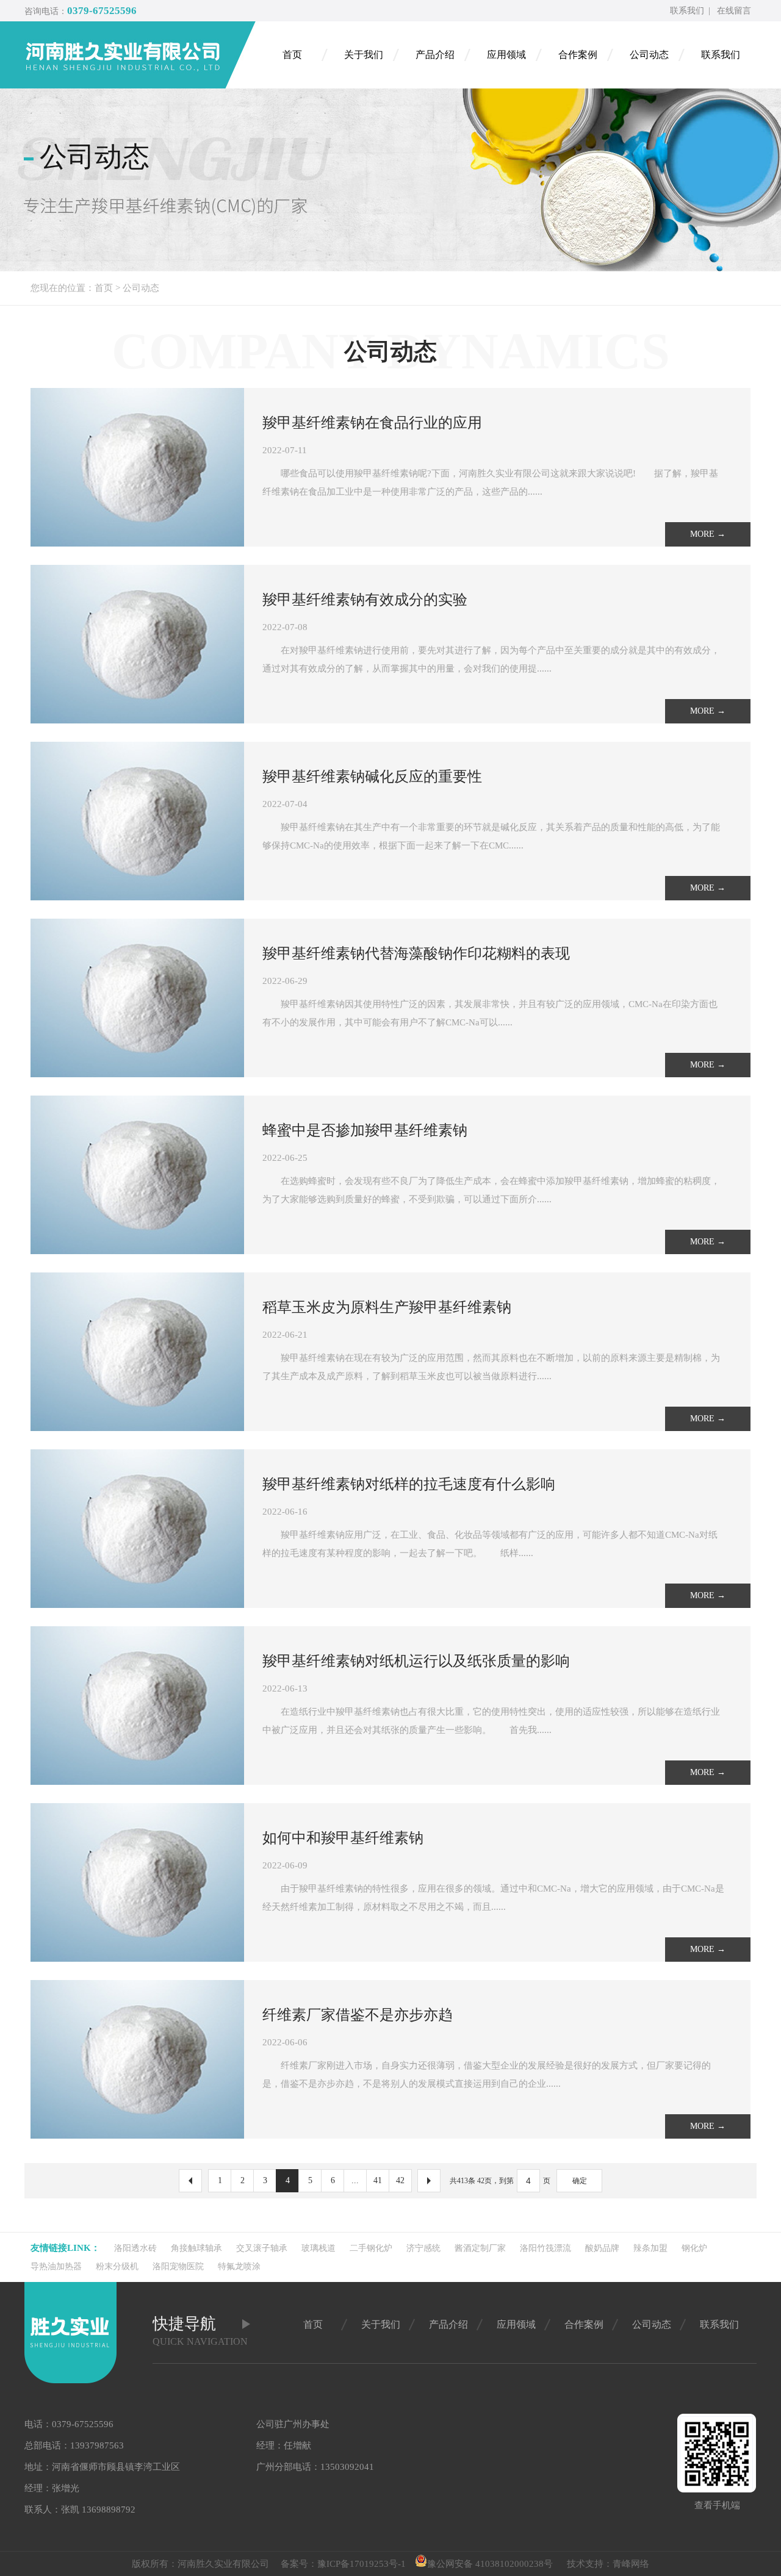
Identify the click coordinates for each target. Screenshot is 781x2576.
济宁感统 (423, 2248)
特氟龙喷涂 (239, 2266)
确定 (580, 2181)
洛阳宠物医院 (178, 2266)
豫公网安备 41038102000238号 (490, 2564)
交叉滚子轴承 (262, 2248)
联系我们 (687, 11)
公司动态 (141, 288)
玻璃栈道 (319, 2248)
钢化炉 (694, 2248)
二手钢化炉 (371, 2248)
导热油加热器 (56, 2266)
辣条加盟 (650, 2248)
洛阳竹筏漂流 (545, 2248)
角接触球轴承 (196, 2248)
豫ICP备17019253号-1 (362, 2564)
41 (378, 2180)
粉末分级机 (117, 2266)
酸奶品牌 (602, 2248)
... (355, 2180)
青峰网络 (631, 2564)
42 (400, 2180)
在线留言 (734, 11)
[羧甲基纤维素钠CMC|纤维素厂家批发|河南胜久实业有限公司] (140, 55)
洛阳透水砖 (135, 2248)
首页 (104, 288)
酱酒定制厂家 (480, 2248)
